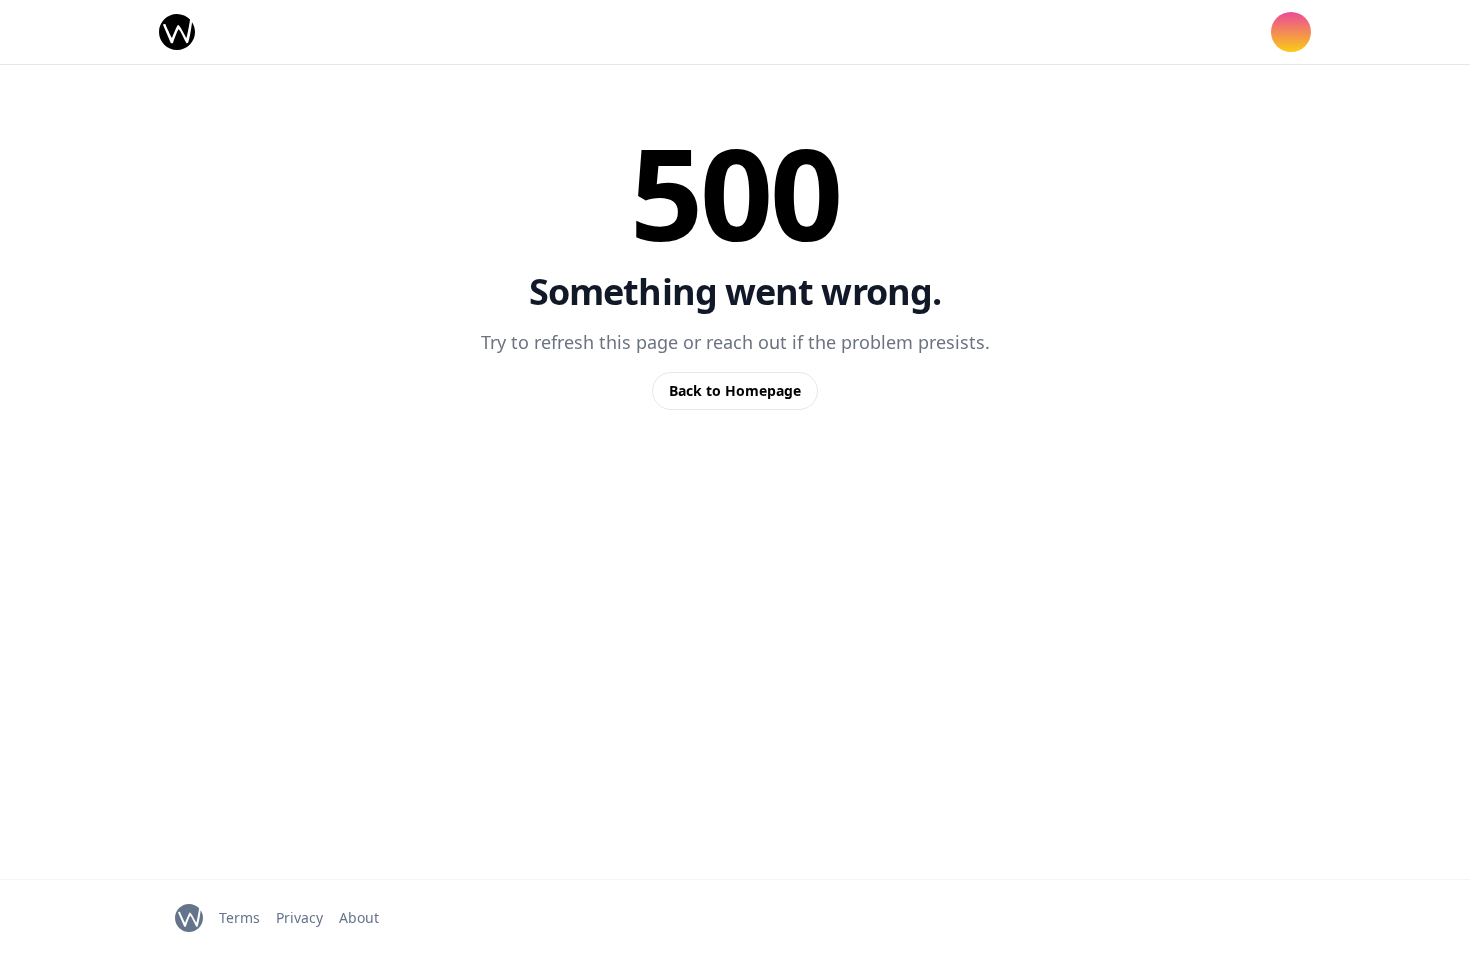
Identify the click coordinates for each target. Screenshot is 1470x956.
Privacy (299, 917)
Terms (239, 917)
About (359, 917)
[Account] (1291, 32)
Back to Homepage (735, 390)
